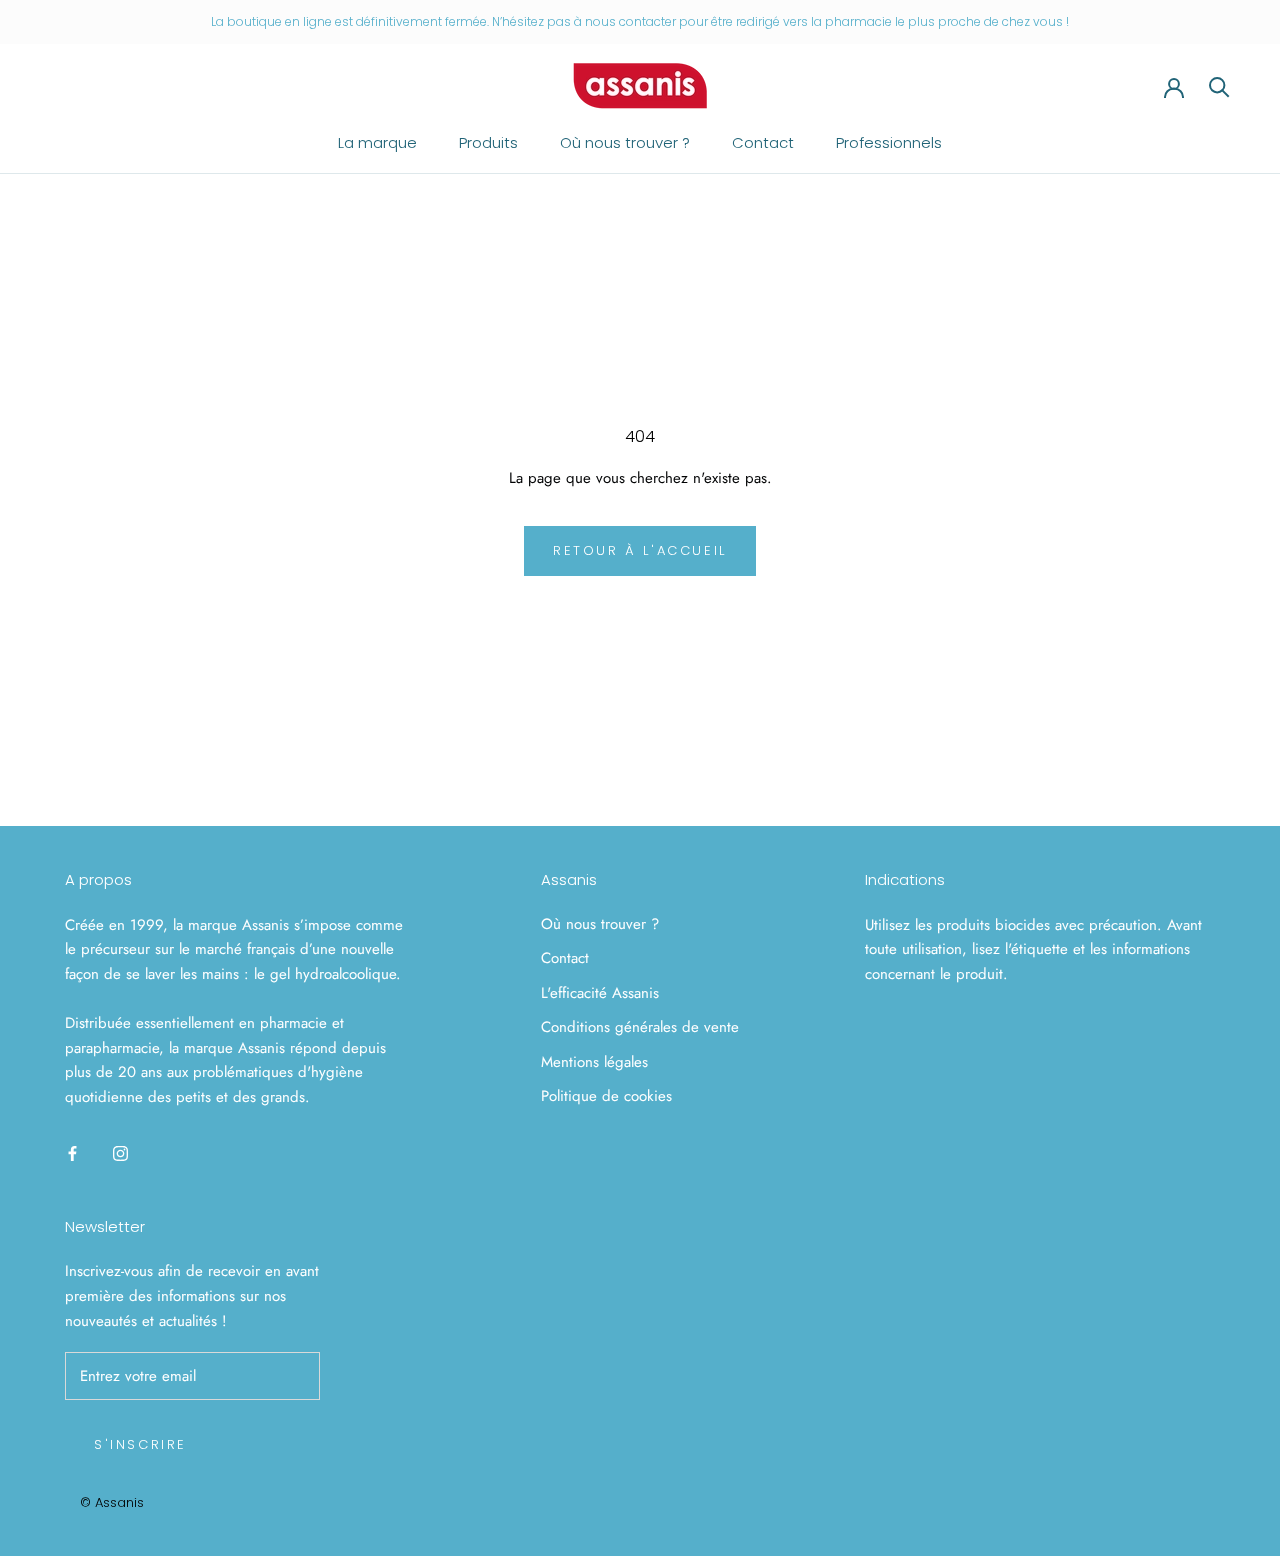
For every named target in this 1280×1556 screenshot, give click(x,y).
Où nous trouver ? (625, 142)
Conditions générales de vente (640, 1027)
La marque (377, 142)
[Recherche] (1219, 85)
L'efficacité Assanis (600, 993)
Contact (763, 142)
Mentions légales (594, 1062)
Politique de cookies (606, 1096)
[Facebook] (72, 1152)
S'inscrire (140, 1444)
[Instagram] (120, 1152)
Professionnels (889, 142)
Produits (488, 142)
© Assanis (112, 1502)
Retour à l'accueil (640, 550)
